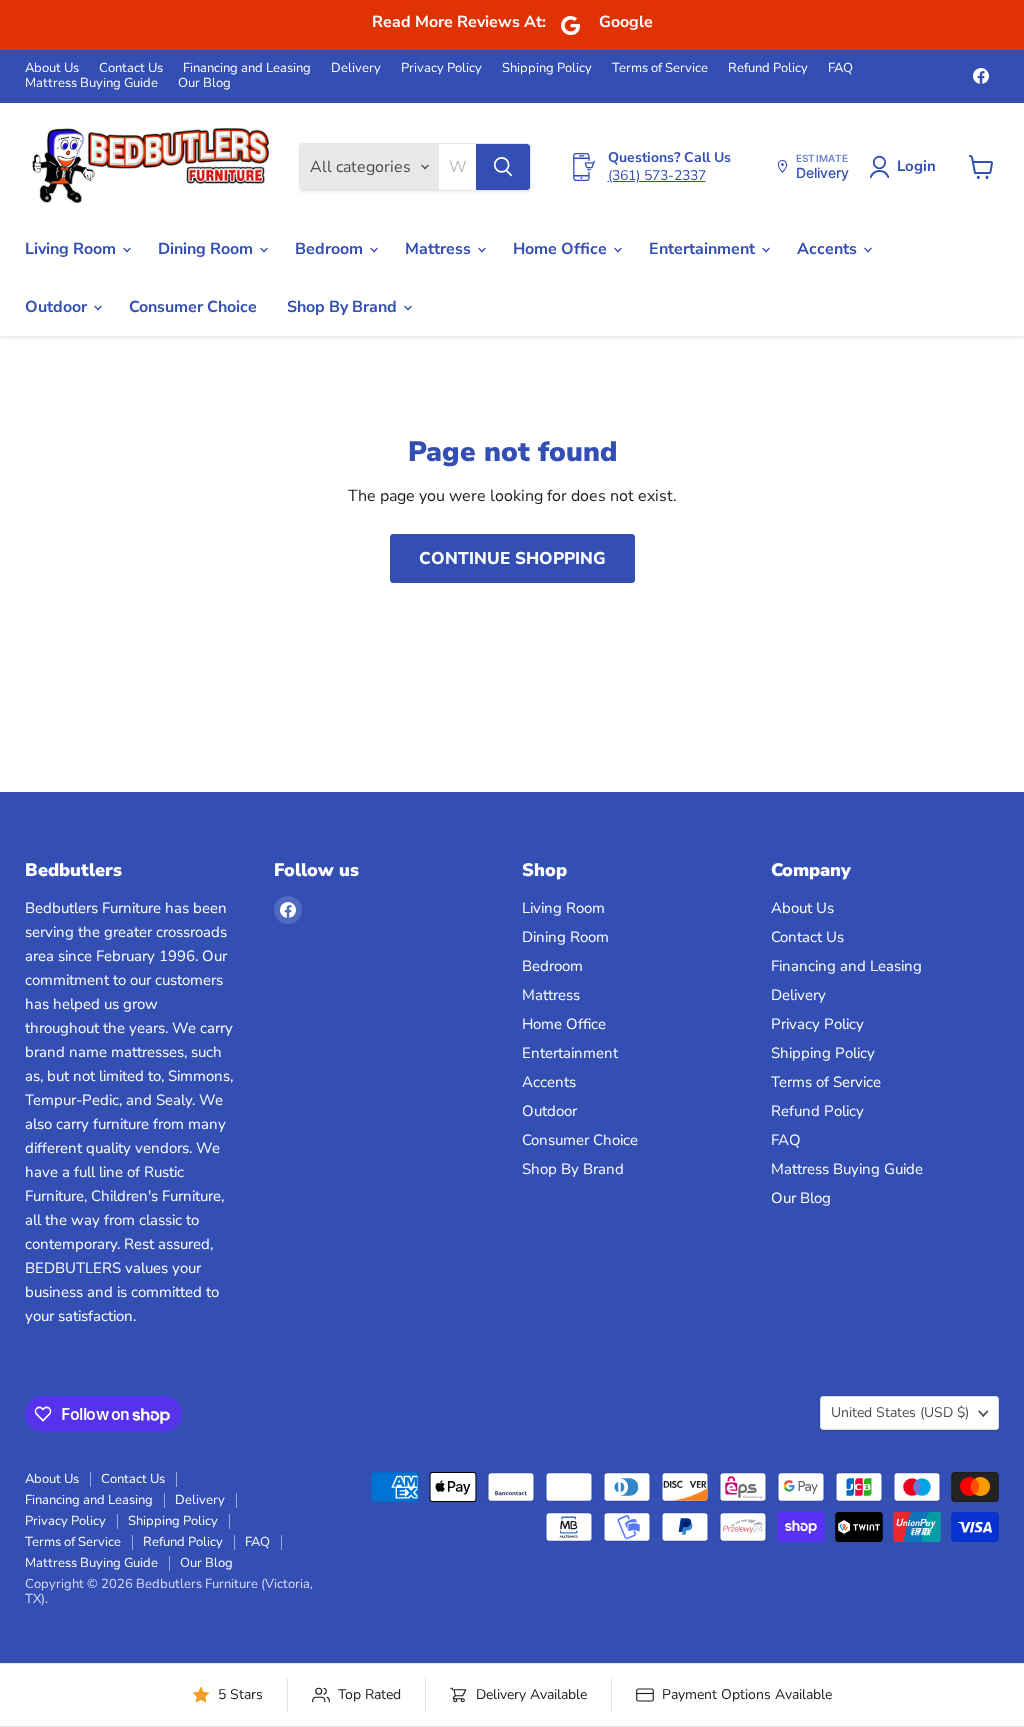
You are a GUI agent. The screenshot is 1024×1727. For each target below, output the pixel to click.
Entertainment (704, 249)
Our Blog (204, 83)
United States (900, 1412)
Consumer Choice (193, 307)
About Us (52, 68)
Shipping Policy (547, 68)
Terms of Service (660, 68)
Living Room (72, 249)
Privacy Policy (441, 68)
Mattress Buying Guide (91, 83)
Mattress (440, 249)
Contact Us (131, 68)
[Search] (503, 167)
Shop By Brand (344, 307)
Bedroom (331, 249)
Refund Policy (768, 68)
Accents (829, 249)
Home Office (562, 249)
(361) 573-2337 (657, 175)
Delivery (356, 68)
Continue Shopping (512, 558)
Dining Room (207, 249)
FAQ (840, 68)
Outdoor (58, 307)
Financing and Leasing (247, 68)
